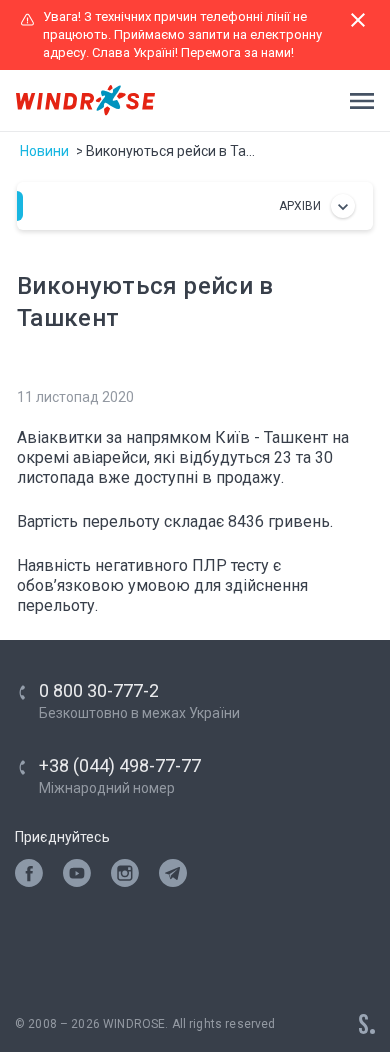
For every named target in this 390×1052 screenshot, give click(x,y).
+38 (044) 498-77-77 (120, 765)
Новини (44, 151)
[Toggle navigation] (356, 101)
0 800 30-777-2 (99, 690)
